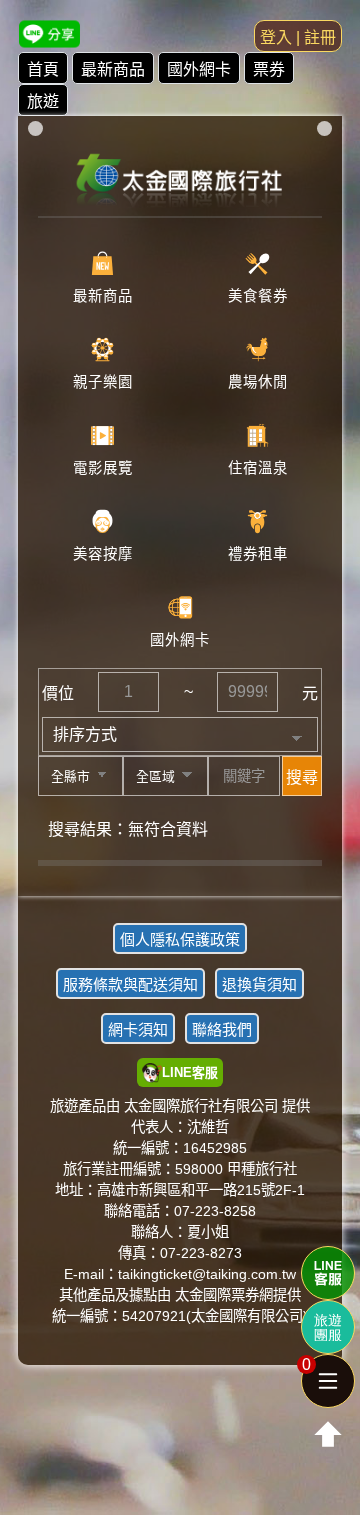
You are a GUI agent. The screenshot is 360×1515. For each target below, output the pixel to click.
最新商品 (113, 69)
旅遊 (43, 101)
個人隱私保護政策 (180, 939)
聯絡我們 (222, 1029)
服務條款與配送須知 (130, 984)
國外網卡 (199, 69)
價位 (58, 693)
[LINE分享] (49, 33)
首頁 (43, 69)
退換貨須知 (259, 984)
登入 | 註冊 (298, 37)
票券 (269, 69)
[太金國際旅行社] (180, 173)
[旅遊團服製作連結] (328, 1327)
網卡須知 (138, 1029)
